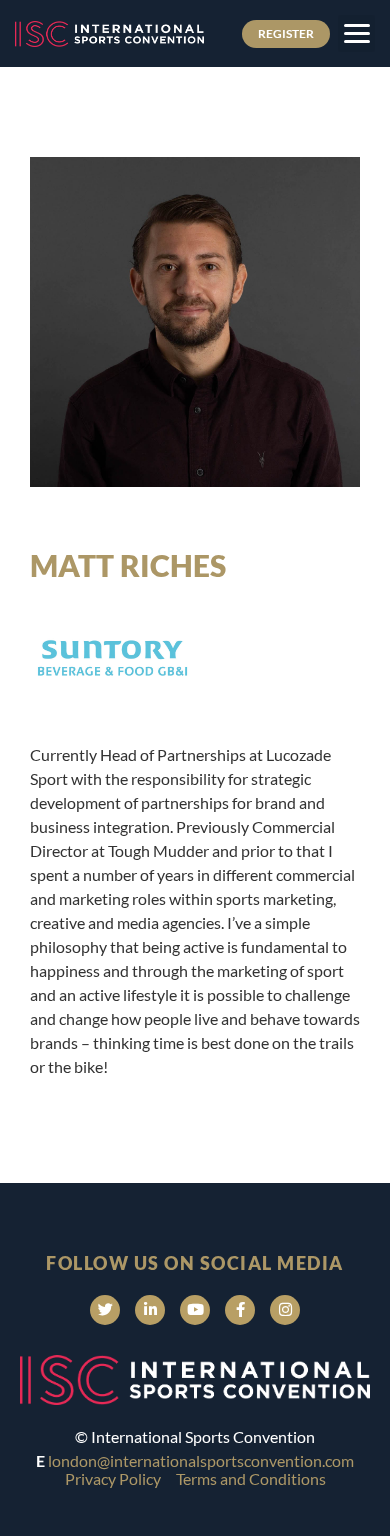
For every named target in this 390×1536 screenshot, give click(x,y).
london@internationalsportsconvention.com (201, 1460)
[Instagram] (285, 1310)
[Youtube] (195, 1310)
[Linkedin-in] (150, 1310)
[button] (356, 33)
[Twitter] (105, 1310)
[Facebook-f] (240, 1310)
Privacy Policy (113, 1478)
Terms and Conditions (251, 1478)
